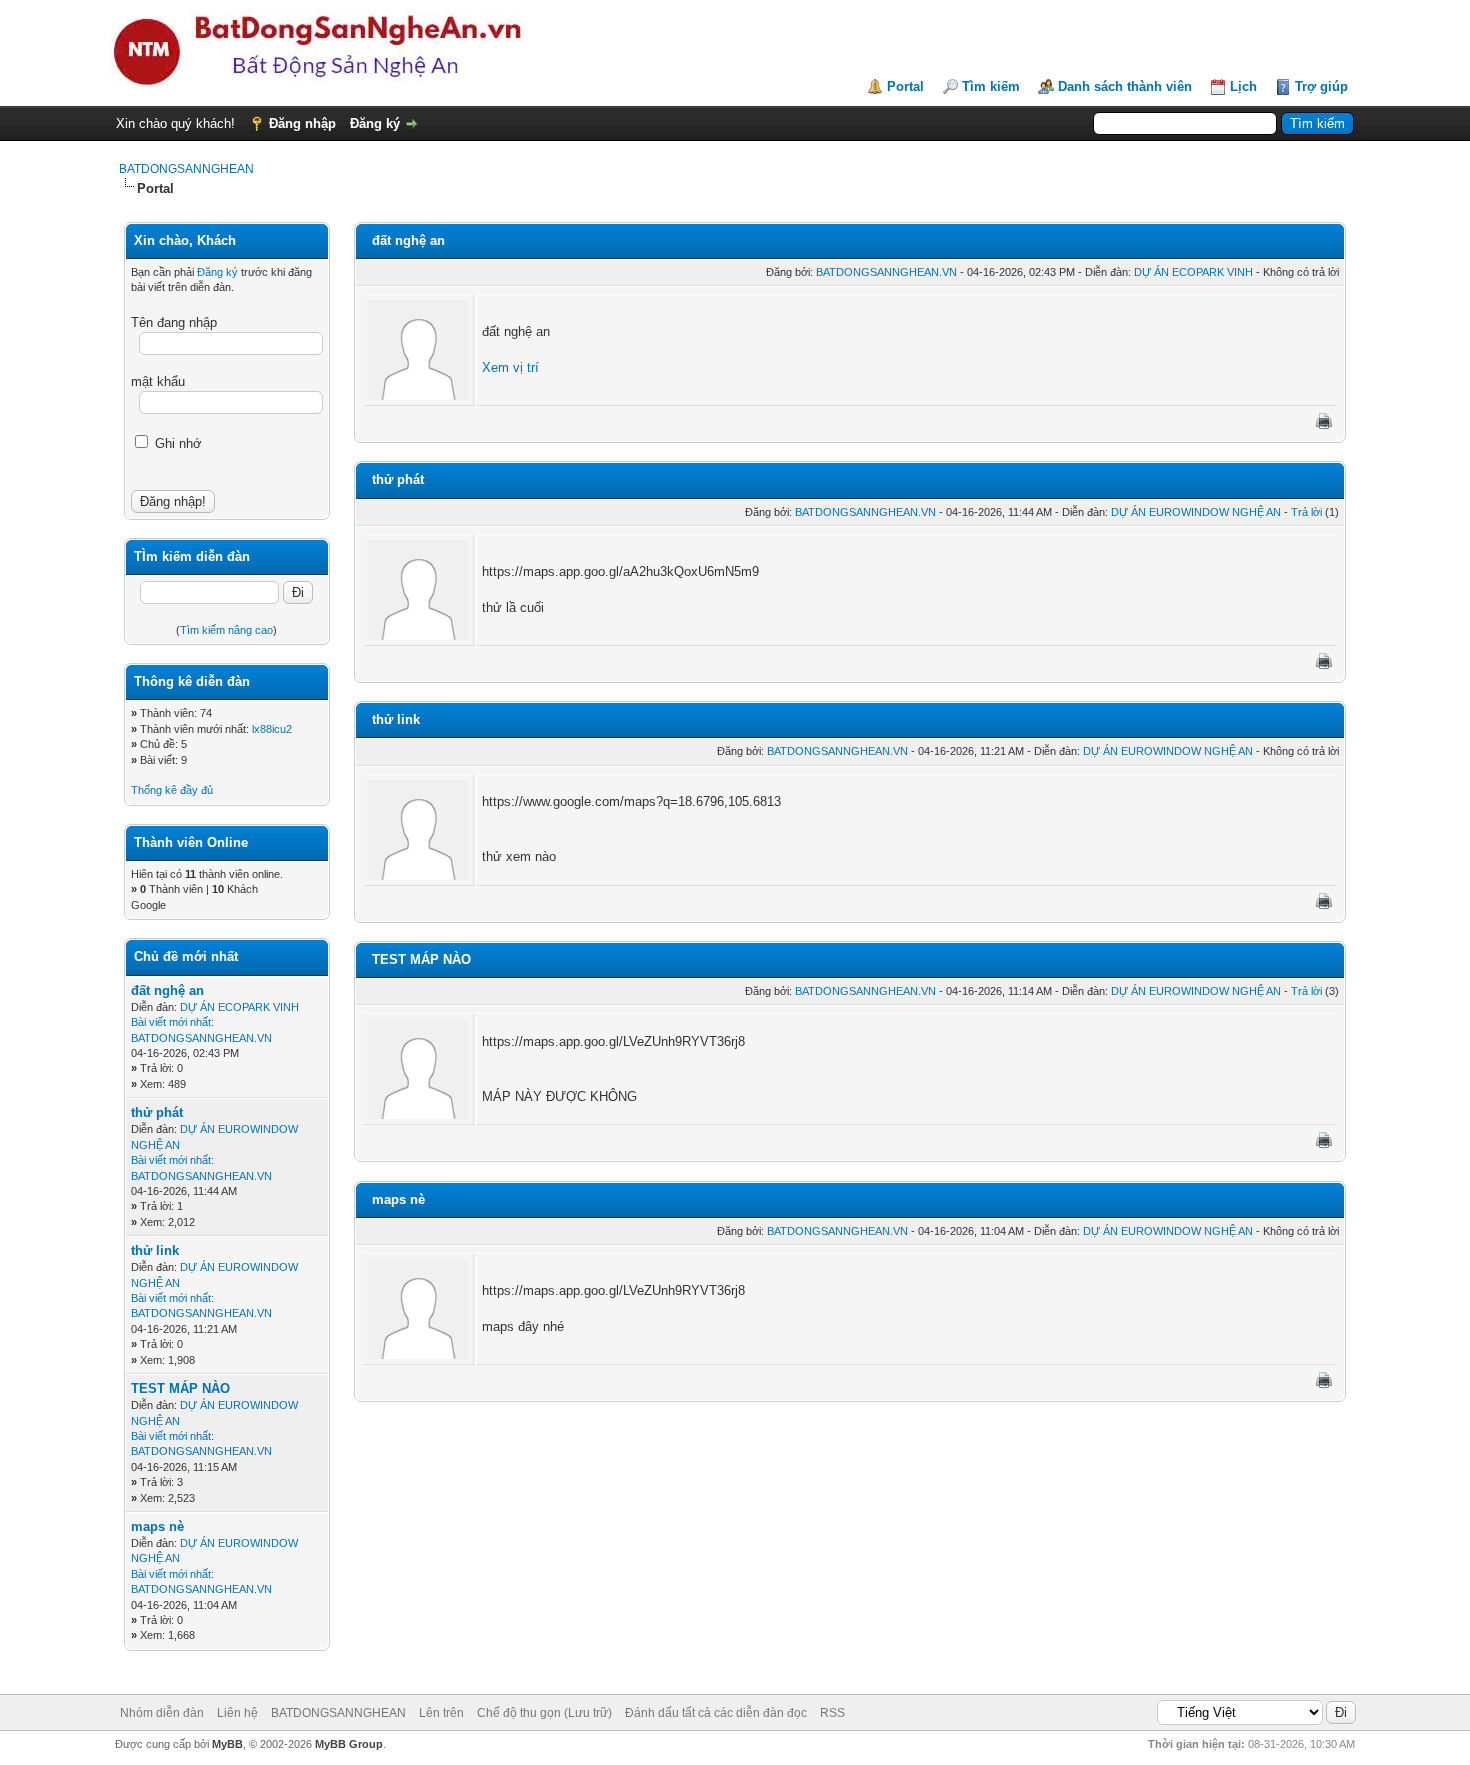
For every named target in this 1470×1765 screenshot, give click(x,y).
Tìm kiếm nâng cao (226, 630)
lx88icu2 (272, 729)
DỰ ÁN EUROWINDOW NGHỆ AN (1196, 512)
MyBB (227, 1744)
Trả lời (1306, 512)
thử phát (157, 1112)
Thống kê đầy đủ (172, 790)
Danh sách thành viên (1125, 86)
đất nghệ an (167, 990)
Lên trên (441, 1713)
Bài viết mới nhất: (172, 1022)
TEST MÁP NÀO (180, 1388)
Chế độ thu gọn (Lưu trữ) (544, 1713)
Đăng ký (375, 123)
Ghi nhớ (176, 443)
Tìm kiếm (991, 86)
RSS (832, 1713)
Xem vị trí (510, 367)
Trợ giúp (1321, 86)
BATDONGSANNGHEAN (186, 169)
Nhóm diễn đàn (162, 1713)
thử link (155, 1250)
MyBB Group (349, 1744)
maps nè (157, 1526)
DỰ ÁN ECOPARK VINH (239, 1007)
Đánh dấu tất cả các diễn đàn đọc (716, 1713)
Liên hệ (237, 1713)
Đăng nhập (302, 123)
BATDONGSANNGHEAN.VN (201, 1038)
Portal (905, 86)
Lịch (1243, 86)
